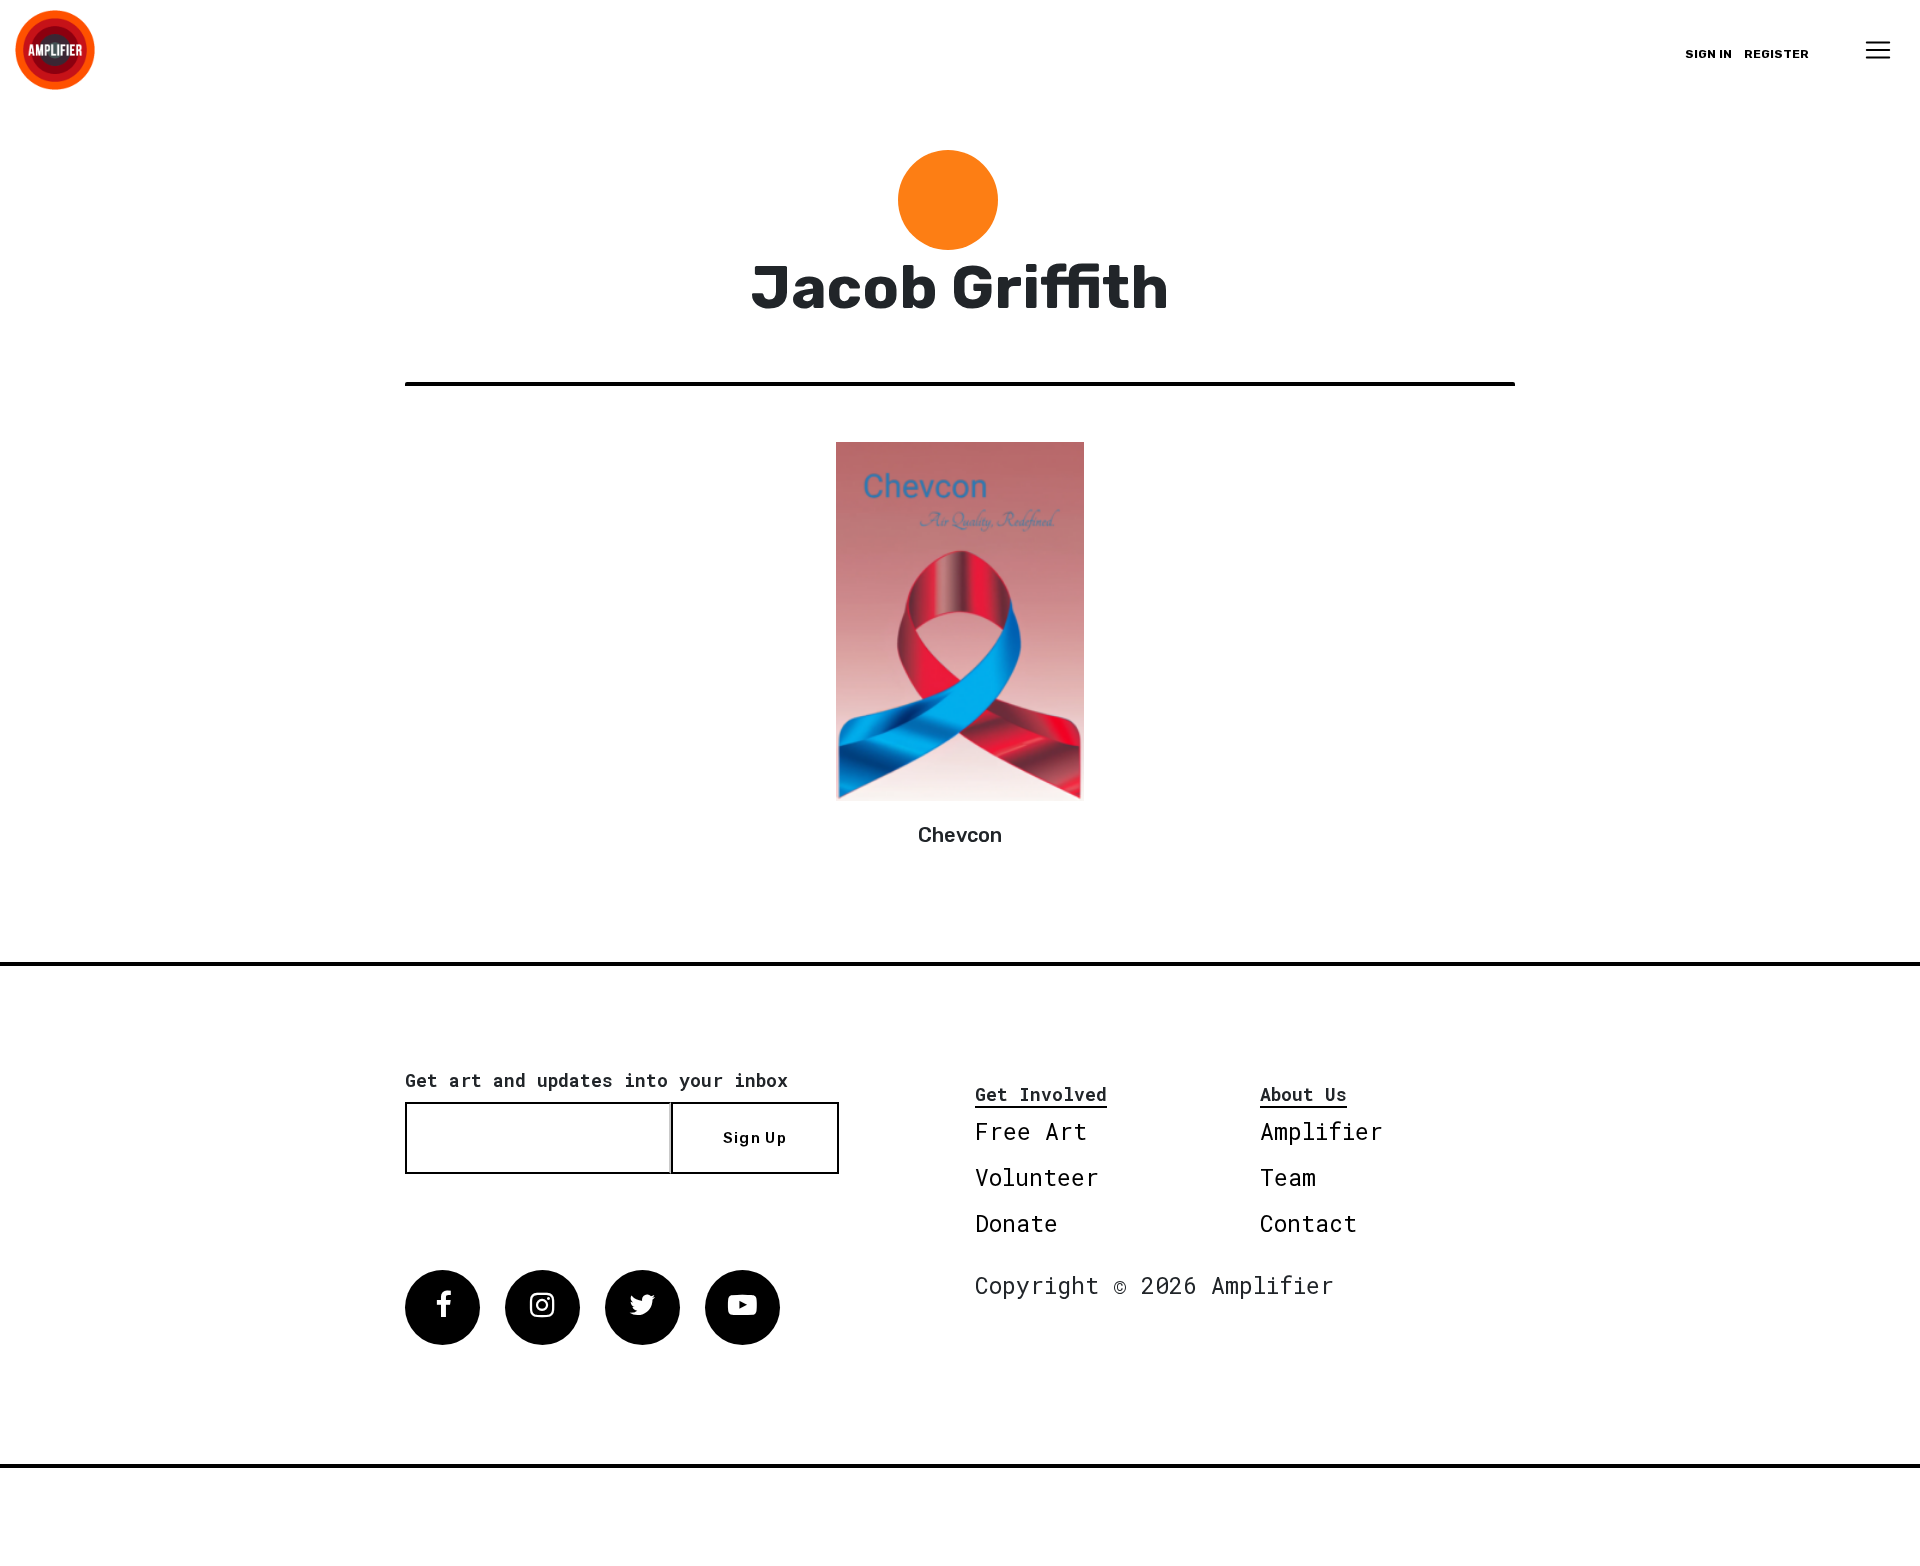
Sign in (1708, 54)
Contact (1308, 1223)
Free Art (1031, 1131)
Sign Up (755, 1138)
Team (1288, 1177)
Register (1776, 54)
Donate (1016, 1223)
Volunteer (1037, 1177)
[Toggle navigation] (1878, 50)
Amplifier (1321, 1131)
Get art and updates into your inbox (596, 1080)
